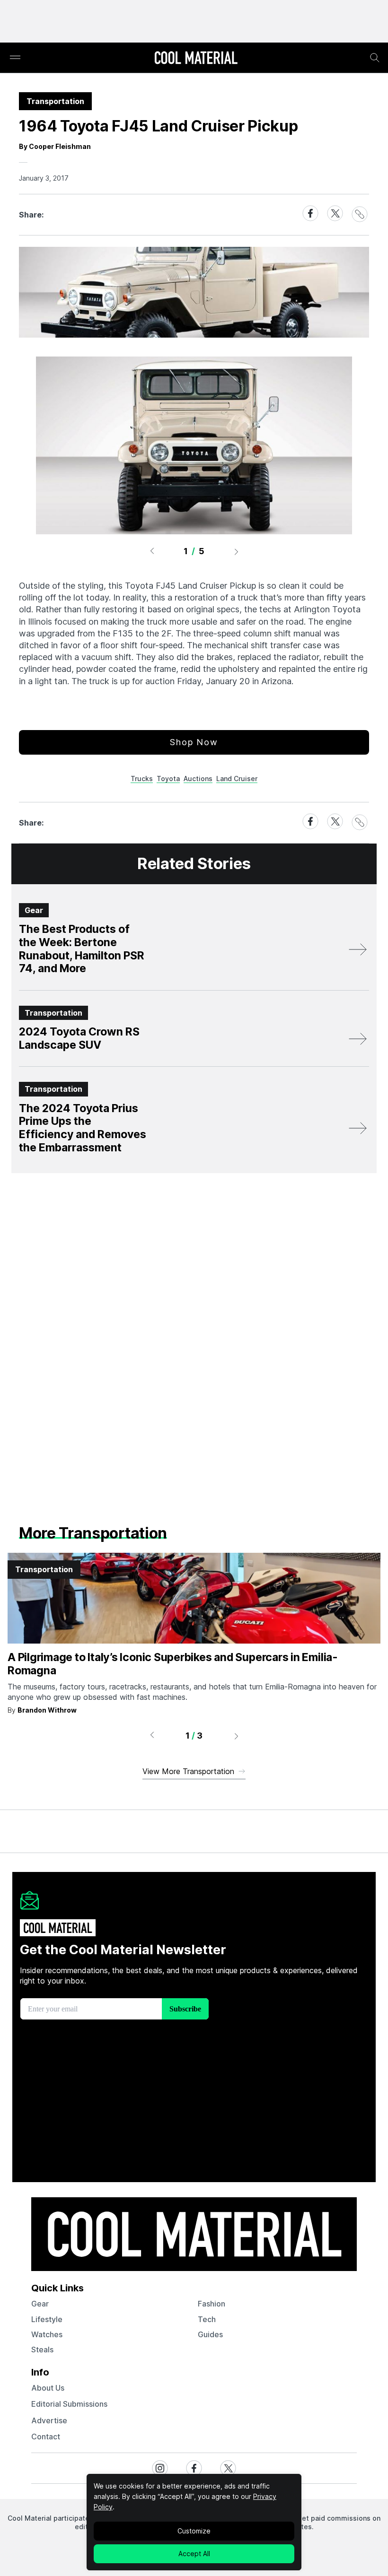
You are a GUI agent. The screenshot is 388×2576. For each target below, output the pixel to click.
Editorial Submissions (69, 2404)
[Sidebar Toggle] (15, 58)
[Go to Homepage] (196, 59)
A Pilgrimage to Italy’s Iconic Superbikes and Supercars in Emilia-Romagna (173, 1664)
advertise (49, 2420)
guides (210, 2334)
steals (42, 2350)
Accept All (194, 2554)
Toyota (168, 779)
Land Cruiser (237, 779)
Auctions (198, 779)
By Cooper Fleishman (55, 146)
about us (48, 2388)
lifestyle (47, 2319)
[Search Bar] (375, 58)
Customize (194, 2531)
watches (47, 2334)
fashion (212, 2304)
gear (40, 2304)
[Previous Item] (152, 551)
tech (207, 2319)
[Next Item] (237, 551)
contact (46, 2437)
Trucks (142, 779)
